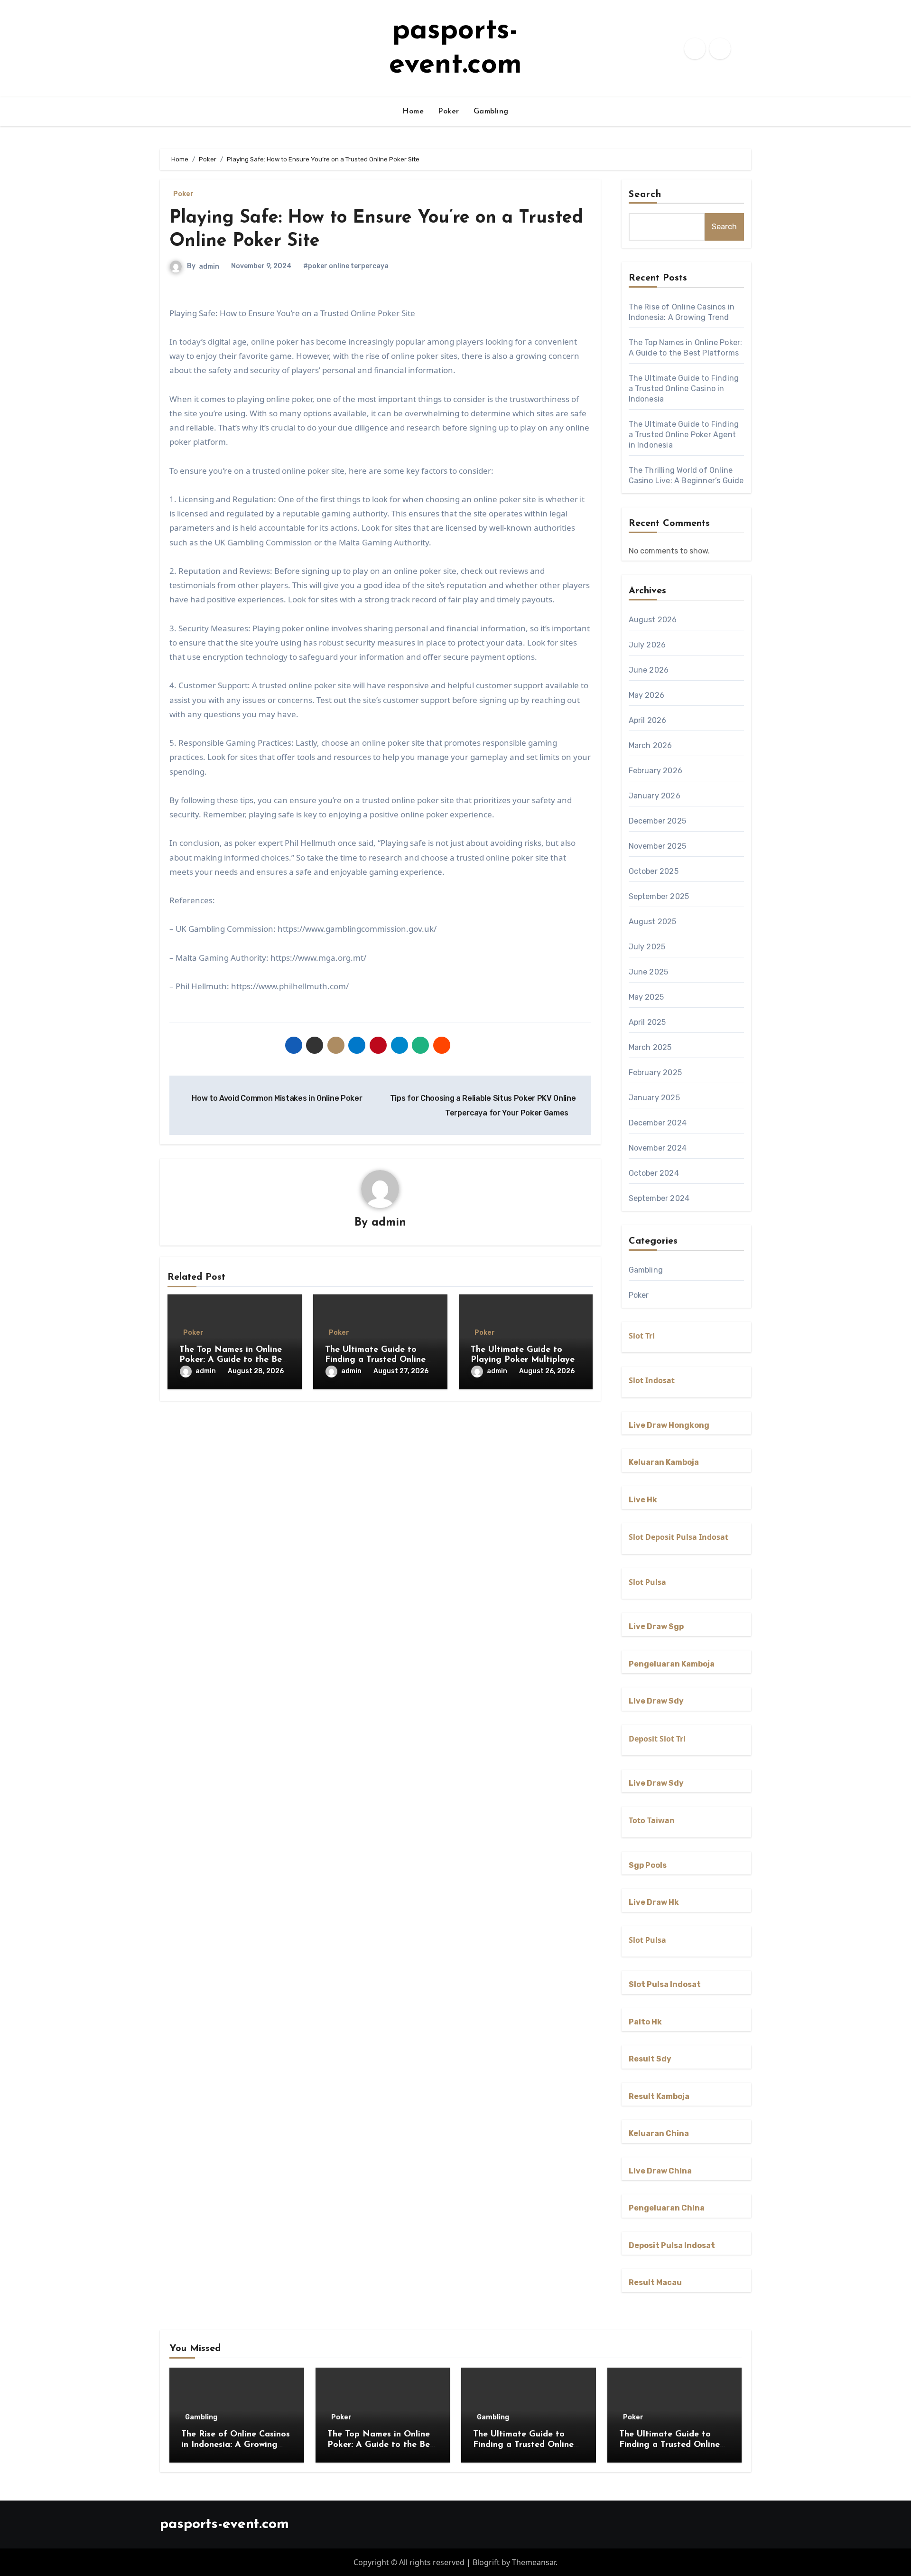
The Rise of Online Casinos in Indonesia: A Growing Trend (236, 2445)
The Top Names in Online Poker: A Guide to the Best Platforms (234, 1360)
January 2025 (654, 1098)
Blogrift (486, 2562)
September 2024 (659, 1198)
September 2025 (659, 896)
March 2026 (651, 745)
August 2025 (653, 922)
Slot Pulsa (647, 1582)
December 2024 (658, 1123)
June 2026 (649, 670)
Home (413, 112)
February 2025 (655, 1073)
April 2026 (648, 720)
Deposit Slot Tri (657, 1739)
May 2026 (647, 695)
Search (645, 195)
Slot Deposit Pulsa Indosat (679, 1537)
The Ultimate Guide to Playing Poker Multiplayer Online (524, 1360)
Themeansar (534, 2562)
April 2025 (647, 1022)
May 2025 (646, 997)
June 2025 (649, 972)
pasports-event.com (224, 2524)
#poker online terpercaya (346, 266)
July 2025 (647, 947)
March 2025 (650, 1047)
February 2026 (656, 771)
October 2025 (654, 871)
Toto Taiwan (652, 1820)
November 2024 (658, 1148)
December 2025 (658, 821)
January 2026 (655, 796)
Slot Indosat (652, 1380)
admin (209, 267)
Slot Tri (642, 1336)
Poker (449, 112)
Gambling (491, 112)
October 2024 (654, 1173)
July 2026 (647, 645)
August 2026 (653, 620)
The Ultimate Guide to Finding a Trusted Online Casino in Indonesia (684, 389)
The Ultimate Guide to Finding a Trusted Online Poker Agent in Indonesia (377, 1360)
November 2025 (658, 846)
